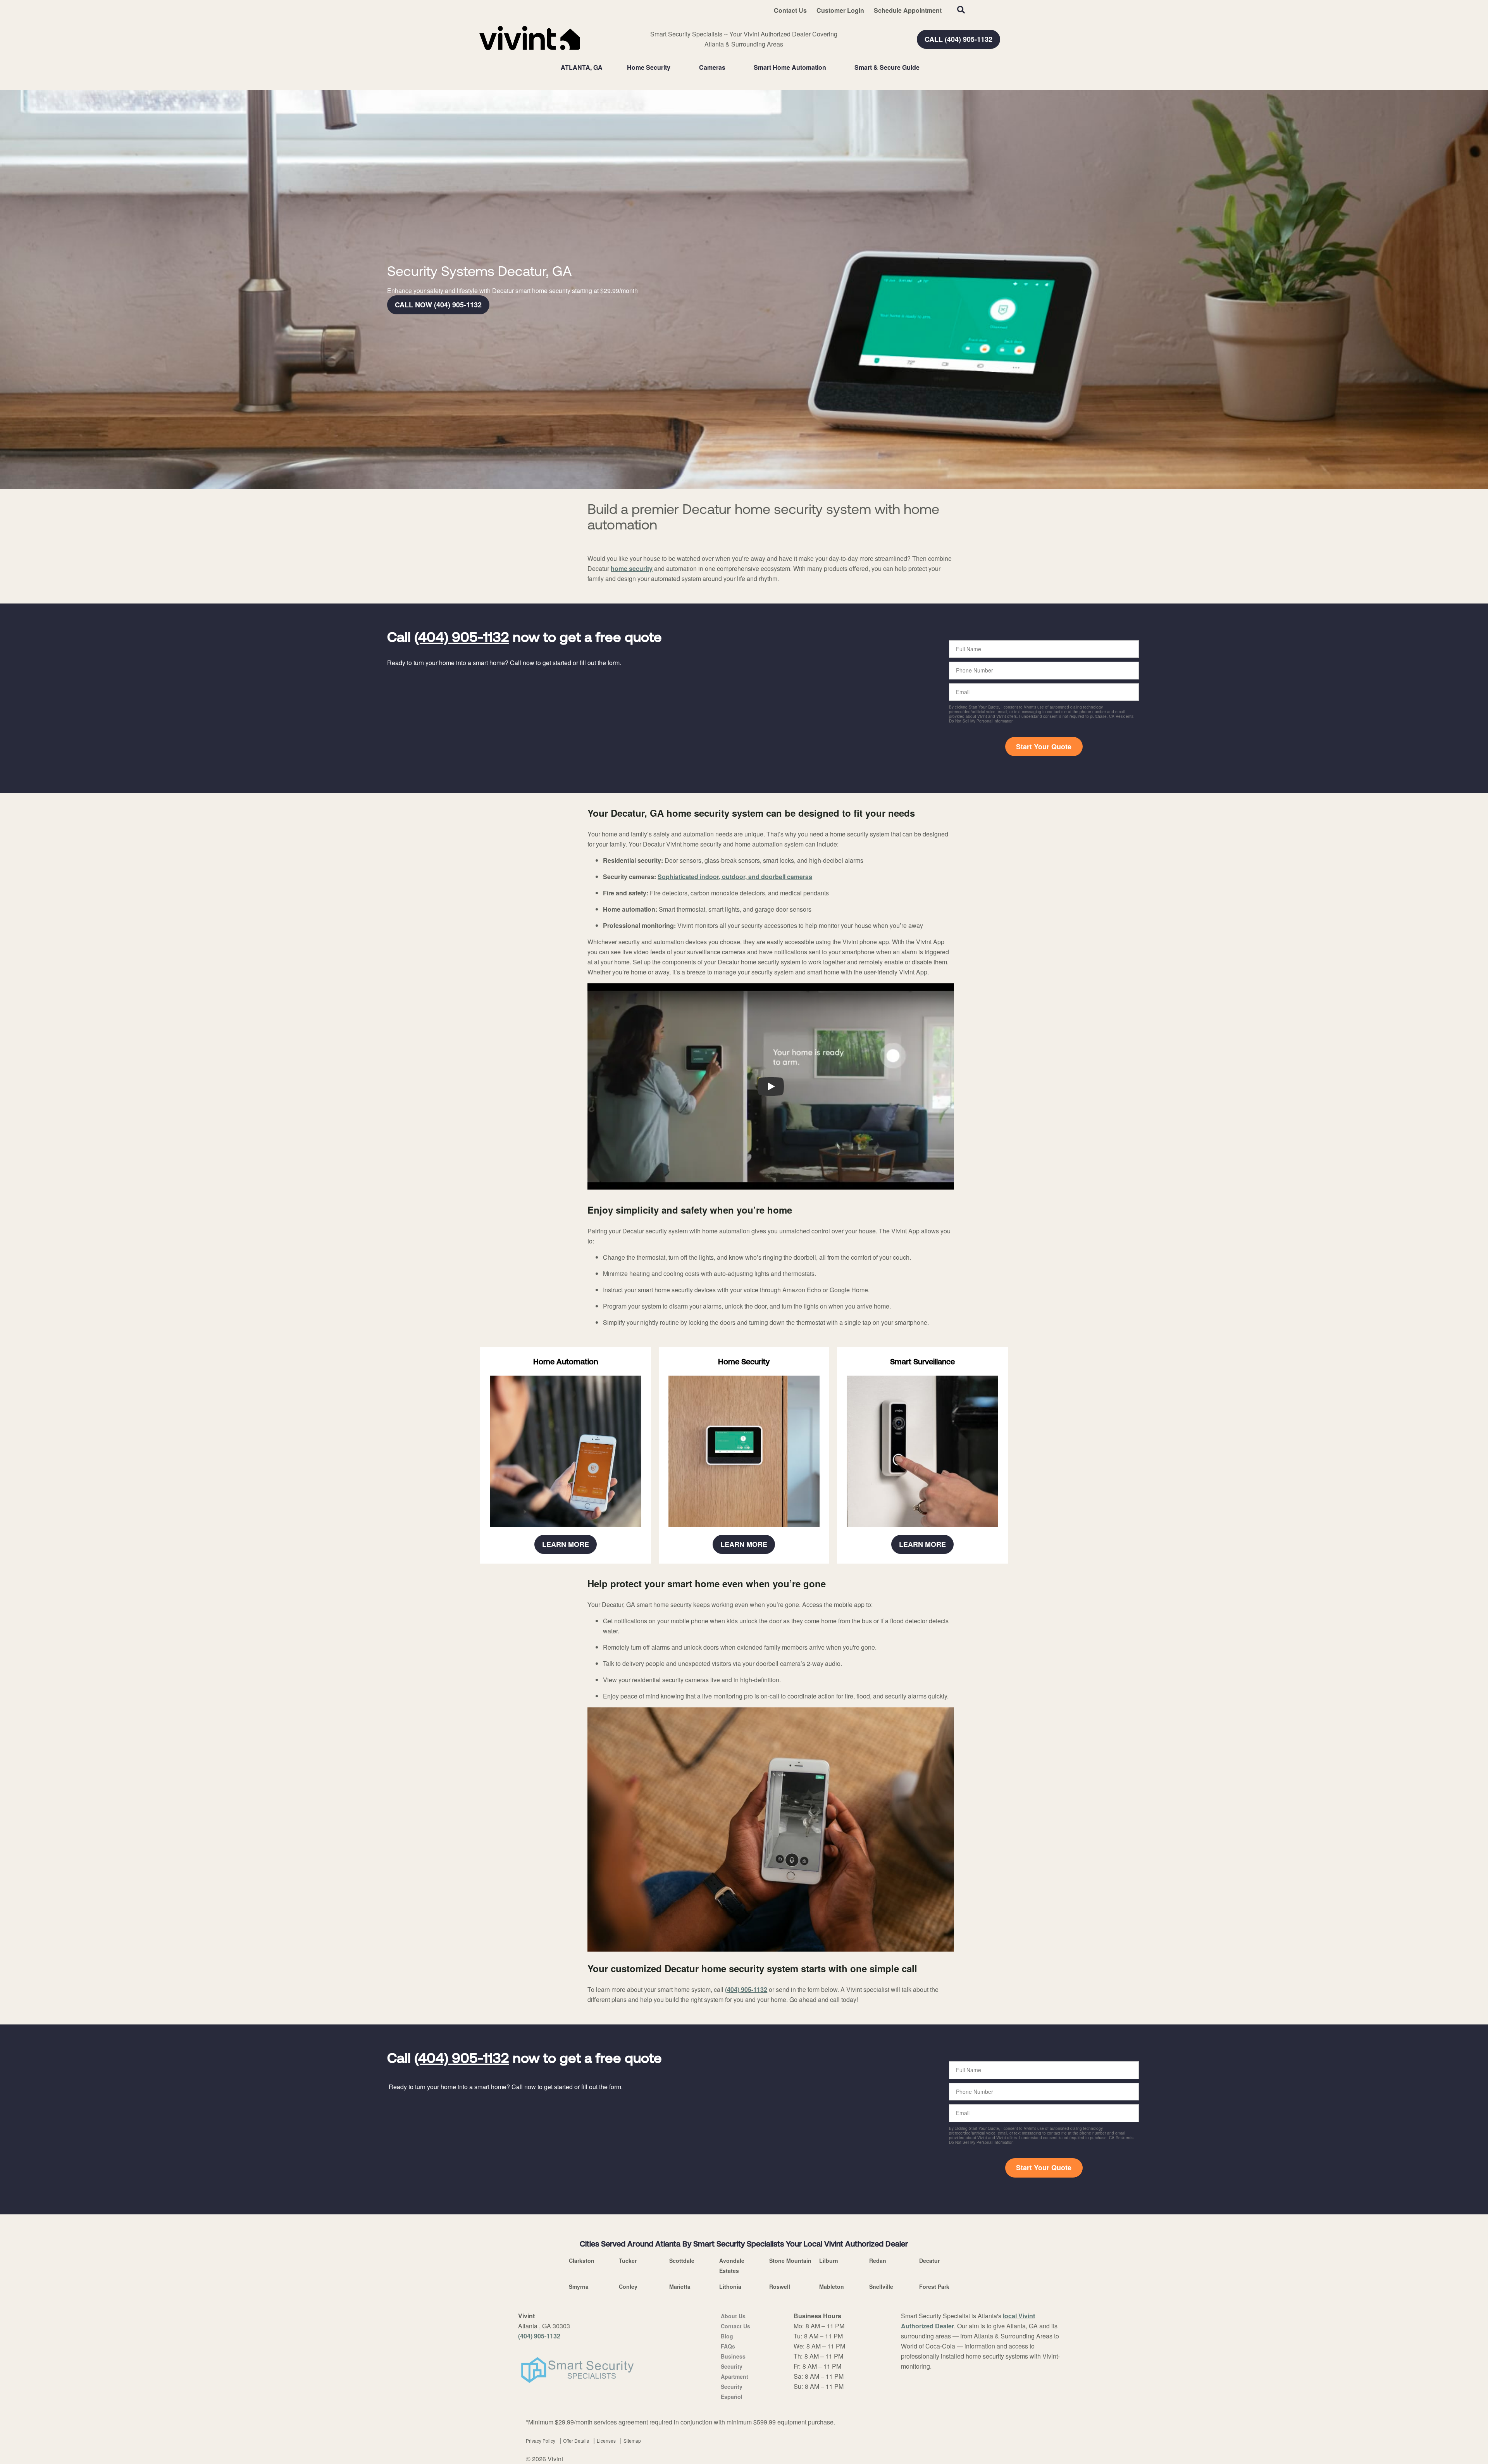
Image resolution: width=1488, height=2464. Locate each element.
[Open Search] (961, 10)
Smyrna (579, 2286)
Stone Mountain (790, 2261)
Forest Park (934, 2286)
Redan (878, 2261)
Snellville (881, 2286)
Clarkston (582, 2261)
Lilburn (829, 2261)
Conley (628, 2286)
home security (632, 568)
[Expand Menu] (674, 67)
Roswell (780, 2286)
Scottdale (682, 2261)
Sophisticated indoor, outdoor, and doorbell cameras (735, 877)
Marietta (680, 2286)
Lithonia (730, 2286)
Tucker (628, 2261)
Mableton (832, 2286)
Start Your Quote (1044, 747)
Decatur (929, 2261)
